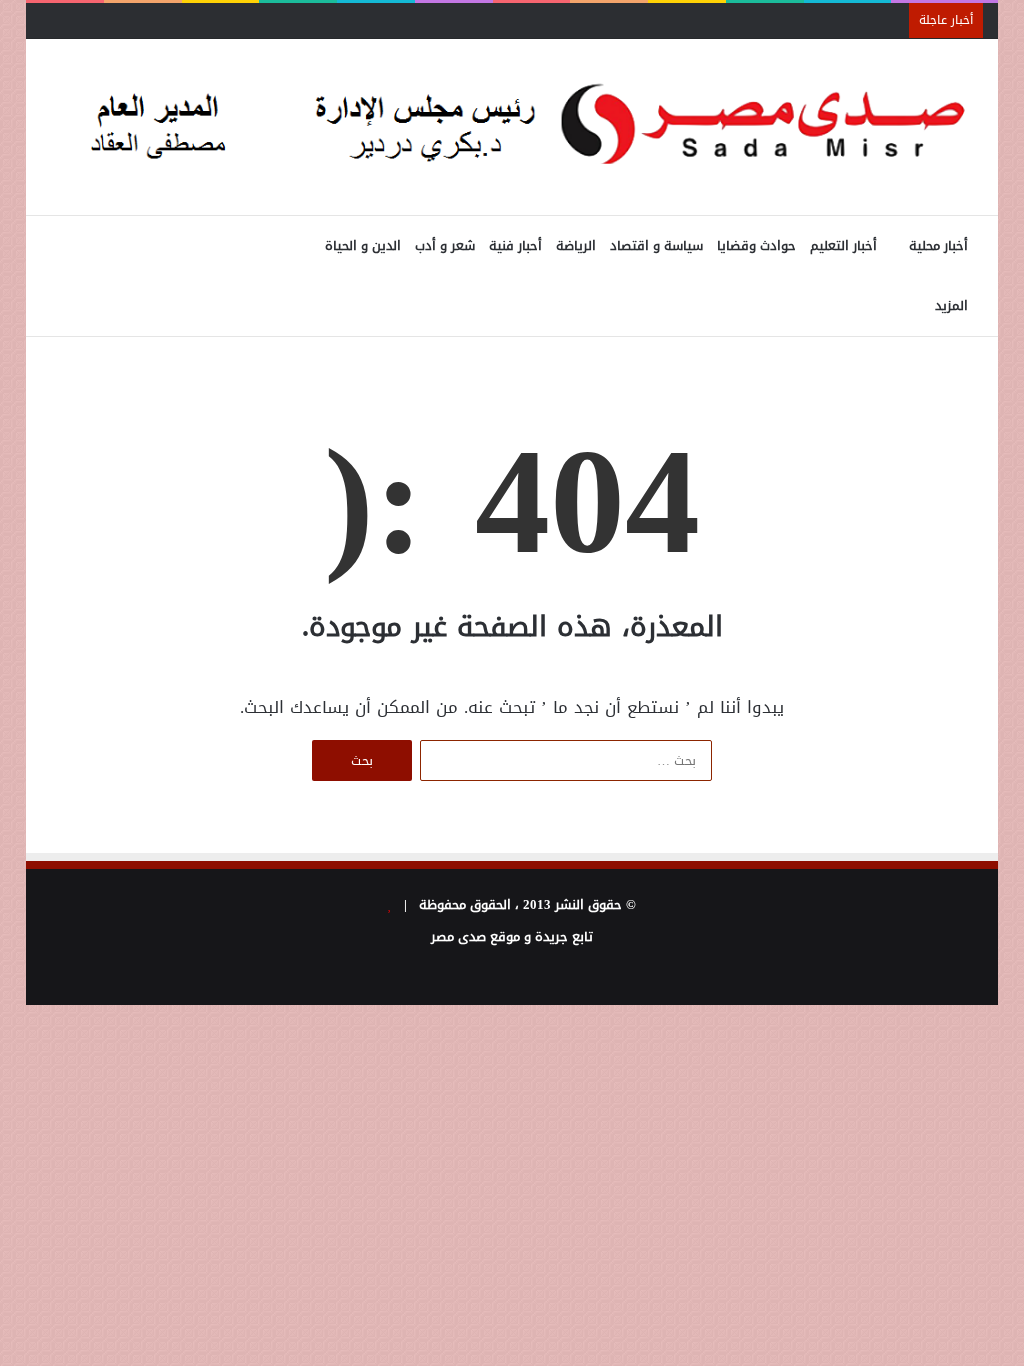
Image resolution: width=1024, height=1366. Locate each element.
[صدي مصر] (512, 127)
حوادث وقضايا (756, 245)
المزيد (951, 305)
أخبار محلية (938, 245)
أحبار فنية (515, 245)
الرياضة (576, 245)
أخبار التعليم (843, 245)
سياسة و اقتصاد (656, 245)
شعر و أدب (445, 245)
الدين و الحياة (363, 245)
